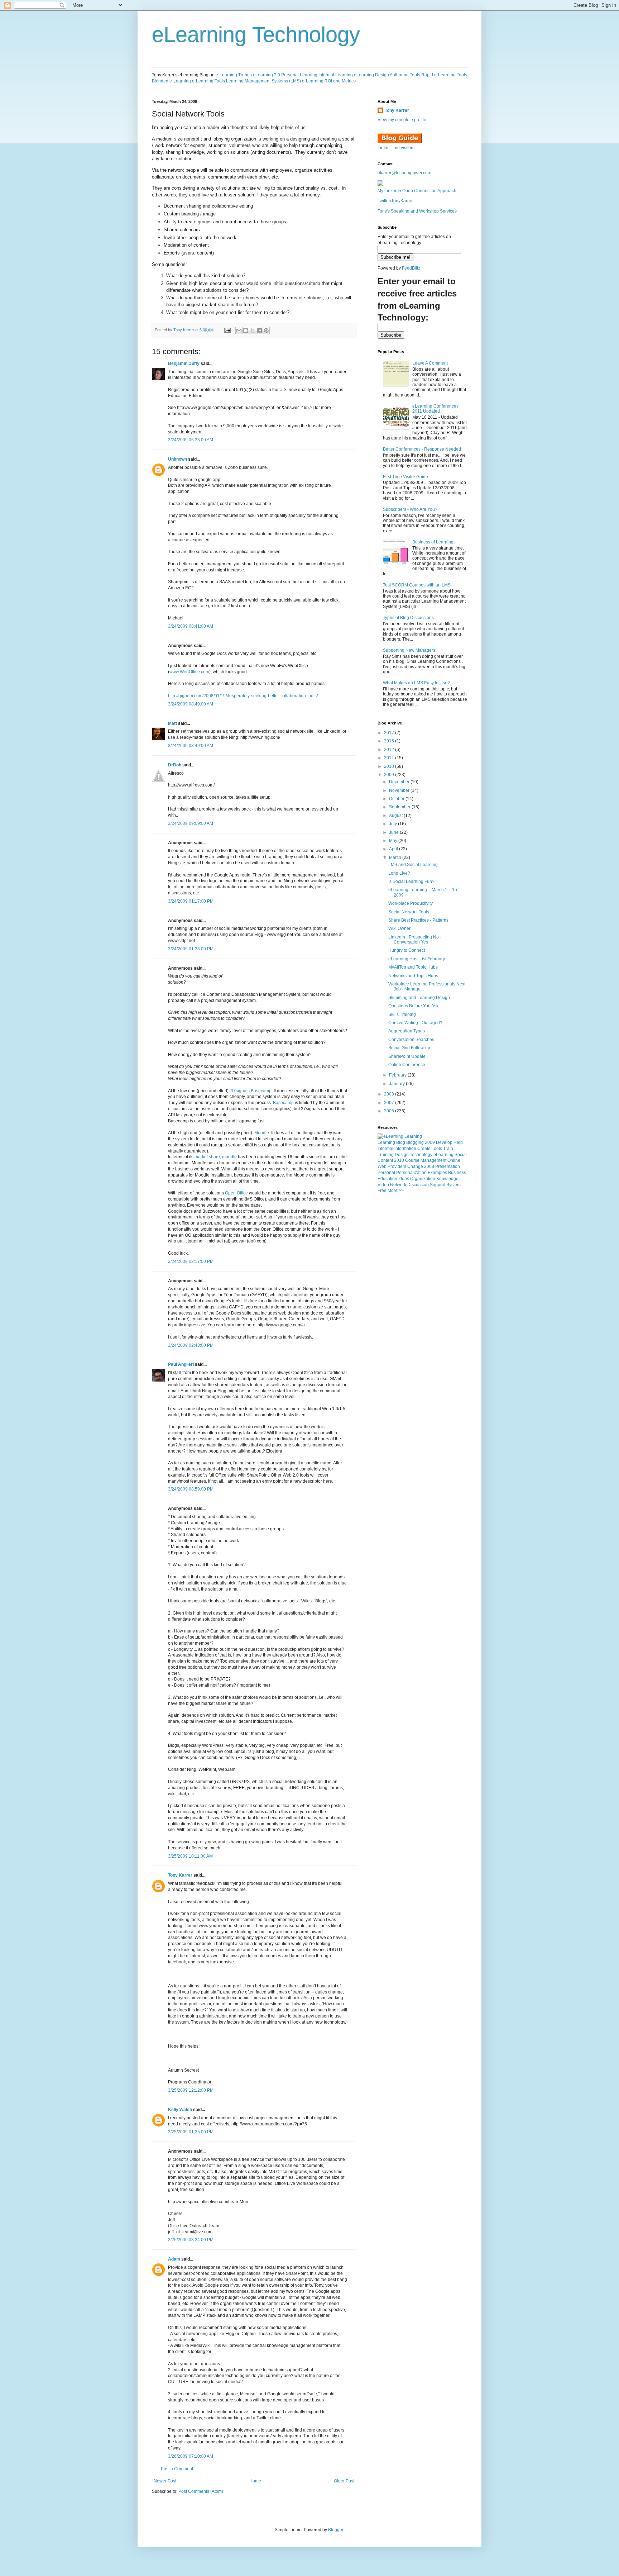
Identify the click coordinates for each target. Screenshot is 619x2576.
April (394, 849)
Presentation (448, 1166)
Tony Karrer (184, 330)
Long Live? (399, 873)
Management (433, 1160)
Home (255, 2481)
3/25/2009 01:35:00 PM (191, 2132)
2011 (390, 758)
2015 (390, 741)
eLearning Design (371, 75)
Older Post (344, 2481)
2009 (390, 775)
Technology (421, 1155)
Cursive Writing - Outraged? (415, 1023)
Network (398, 1185)
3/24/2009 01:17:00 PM (191, 901)
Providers (397, 1166)
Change (415, 1166)
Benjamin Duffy (184, 363)
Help (458, 1142)
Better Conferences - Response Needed (422, 449)
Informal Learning (336, 75)
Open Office (236, 1193)
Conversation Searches (411, 1040)
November (400, 790)
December (400, 782)
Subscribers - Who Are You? (410, 509)
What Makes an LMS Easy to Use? (416, 683)
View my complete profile (402, 120)
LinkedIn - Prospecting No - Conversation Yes (415, 940)
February (398, 1075)
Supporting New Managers (409, 650)
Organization (423, 1179)
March (396, 857)
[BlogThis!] (246, 331)
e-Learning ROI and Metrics (329, 81)
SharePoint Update (407, 1056)
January (397, 1084)
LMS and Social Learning (413, 865)
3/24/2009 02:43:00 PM (191, 1345)
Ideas (404, 1179)
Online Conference (407, 1065)
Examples (437, 1173)
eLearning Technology (256, 35)
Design (402, 1155)
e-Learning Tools (208, 81)
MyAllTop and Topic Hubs (413, 967)
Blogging (415, 1142)
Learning (386, 1142)
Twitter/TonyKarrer (395, 201)
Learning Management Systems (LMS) (263, 81)
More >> (396, 1190)
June (394, 832)
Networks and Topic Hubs (413, 976)
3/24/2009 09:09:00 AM (191, 823)
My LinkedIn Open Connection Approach (417, 191)
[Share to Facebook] (259, 331)
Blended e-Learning (171, 81)
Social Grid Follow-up (409, 1048)
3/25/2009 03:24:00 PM (191, 2240)
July (394, 824)
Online (454, 1160)
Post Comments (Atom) (201, 2491)
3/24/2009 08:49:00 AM (191, 704)
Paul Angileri (181, 1364)
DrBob (175, 765)
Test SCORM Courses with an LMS (417, 585)
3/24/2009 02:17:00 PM (191, 1261)
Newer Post (165, 2481)
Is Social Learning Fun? (411, 881)
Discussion (418, 1185)
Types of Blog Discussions (408, 618)
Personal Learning (299, 75)
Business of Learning (433, 542)
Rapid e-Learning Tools (444, 75)
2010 (390, 766)
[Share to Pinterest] (266, 331)
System (454, 1185)
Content (385, 1160)
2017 (390, 733)
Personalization (411, 1173)
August (396, 816)
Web (382, 1166)
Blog (401, 1142)
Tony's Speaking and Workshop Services (417, 211)
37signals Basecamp (251, 1091)
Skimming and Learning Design (419, 998)
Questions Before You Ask (413, 1006)
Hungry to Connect (407, 950)
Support (438, 1185)
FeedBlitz (411, 268)
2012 (390, 750)
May (394, 841)
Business (457, 1173)
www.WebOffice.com (189, 672)
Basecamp (283, 1103)
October (397, 799)
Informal (385, 1149)
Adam (174, 2259)
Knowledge (447, 1179)
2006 (390, 1111)
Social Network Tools (409, 912)
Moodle (262, 1133)
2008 (390, 1094)
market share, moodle (216, 1157)
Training (386, 1155)
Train (448, 1149)
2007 (390, 1103)
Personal (386, 1173)
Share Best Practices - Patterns (418, 920)
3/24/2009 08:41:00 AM (191, 626)
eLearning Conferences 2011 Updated (435, 409)
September (400, 807)
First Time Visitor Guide (406, 477)
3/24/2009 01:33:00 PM (191, 949)
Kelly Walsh (180, 2110)
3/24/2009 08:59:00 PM (191, 1489)
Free (382, 1190)
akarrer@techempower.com (404, 173)
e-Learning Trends (234, 75)
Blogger (336, 2530)
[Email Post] (227, 330)
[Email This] (239, 331)
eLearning (443, 1155)
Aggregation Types (407, 1031)
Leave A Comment (430, 363)
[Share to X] (253, 331)
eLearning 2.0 (267, 75)
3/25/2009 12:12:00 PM (191, 2090)
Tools (437, 1149)
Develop (444, 1142)
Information (405, 1149)
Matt (172, 723)
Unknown (177, 459)
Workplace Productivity (411, 903)
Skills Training (402, 1014)
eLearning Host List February (417, 959)
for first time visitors (396, 148)
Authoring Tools (405, 75)
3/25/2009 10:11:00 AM (190, 1856)
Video (383, 1185)
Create (424, 1149)
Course (412, 1160)
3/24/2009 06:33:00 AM (191, 440)
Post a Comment (177, 2469)
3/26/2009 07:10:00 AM (191, 2456)
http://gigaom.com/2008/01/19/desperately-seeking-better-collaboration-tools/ (243, 696)
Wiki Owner (399, 928)
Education (387, 1179)
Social (461, 1155)
